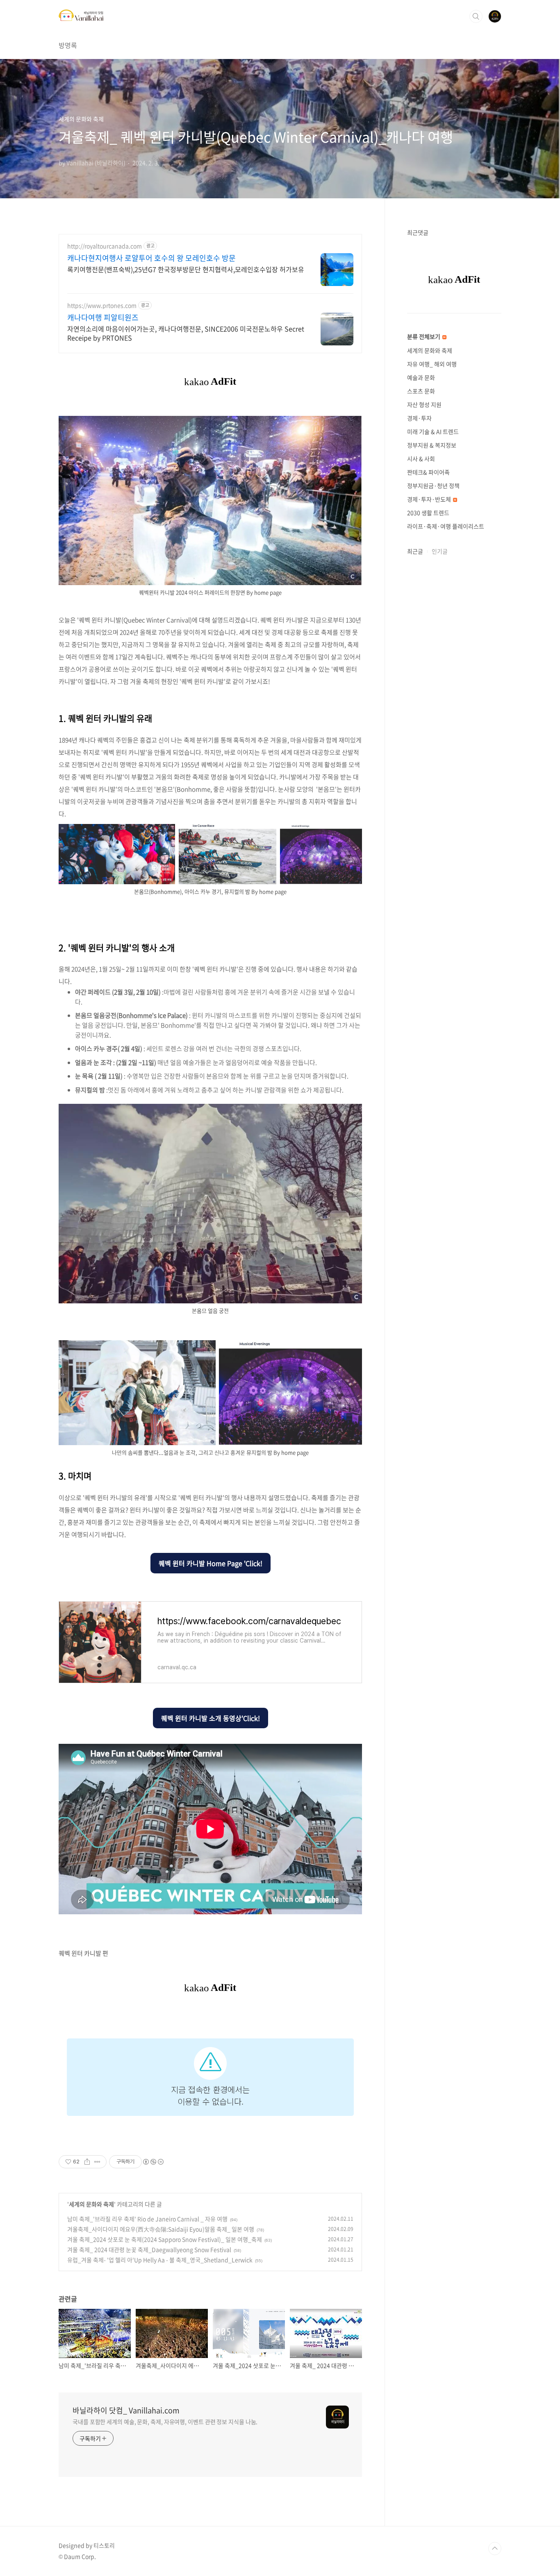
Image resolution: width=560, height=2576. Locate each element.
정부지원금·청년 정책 (433, 486)
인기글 (440, 551)
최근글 (415, 551)
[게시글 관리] (97, 2162)
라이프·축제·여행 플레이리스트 (446, 526)
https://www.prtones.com (102, 305)
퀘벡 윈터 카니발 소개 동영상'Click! (211, 1718)
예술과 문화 (421, 377)
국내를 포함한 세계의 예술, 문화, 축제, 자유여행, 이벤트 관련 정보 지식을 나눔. (165, 2422)
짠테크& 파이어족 (428, 472)
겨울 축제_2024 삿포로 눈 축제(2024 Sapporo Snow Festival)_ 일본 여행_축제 (165, 2239)
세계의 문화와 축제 (91, 2204)
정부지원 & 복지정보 (432, 445)
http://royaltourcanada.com (105, 246)
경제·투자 (419, 418)
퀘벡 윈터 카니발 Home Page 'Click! (211, 1563)
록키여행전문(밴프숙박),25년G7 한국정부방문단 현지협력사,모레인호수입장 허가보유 (186, 269)
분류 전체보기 (424, 336)
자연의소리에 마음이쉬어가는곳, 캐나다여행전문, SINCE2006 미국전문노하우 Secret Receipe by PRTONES (186, 333)
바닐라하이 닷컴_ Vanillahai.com (126, 2410)
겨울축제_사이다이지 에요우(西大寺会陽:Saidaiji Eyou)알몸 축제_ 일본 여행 (161, 2229)
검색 (476, 16)
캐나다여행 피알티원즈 (103, 318)
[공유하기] (87, 2162)
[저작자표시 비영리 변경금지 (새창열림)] (153, 2162)
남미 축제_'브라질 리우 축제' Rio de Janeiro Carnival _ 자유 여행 (147, 2219)
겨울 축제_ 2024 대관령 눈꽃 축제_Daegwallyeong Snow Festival (149, 2249)
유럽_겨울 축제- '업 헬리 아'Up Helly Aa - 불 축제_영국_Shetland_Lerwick (160, 2260)
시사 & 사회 (421, 458)
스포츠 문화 (421, 391)
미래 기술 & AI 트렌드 (433, 431)
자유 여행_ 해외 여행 (432, 364)
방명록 (68, 45)
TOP (495, 2549)
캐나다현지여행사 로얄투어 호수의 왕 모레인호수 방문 (151, 258)
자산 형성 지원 (424, 404)
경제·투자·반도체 (430, 499)
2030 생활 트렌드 (428, 513)
